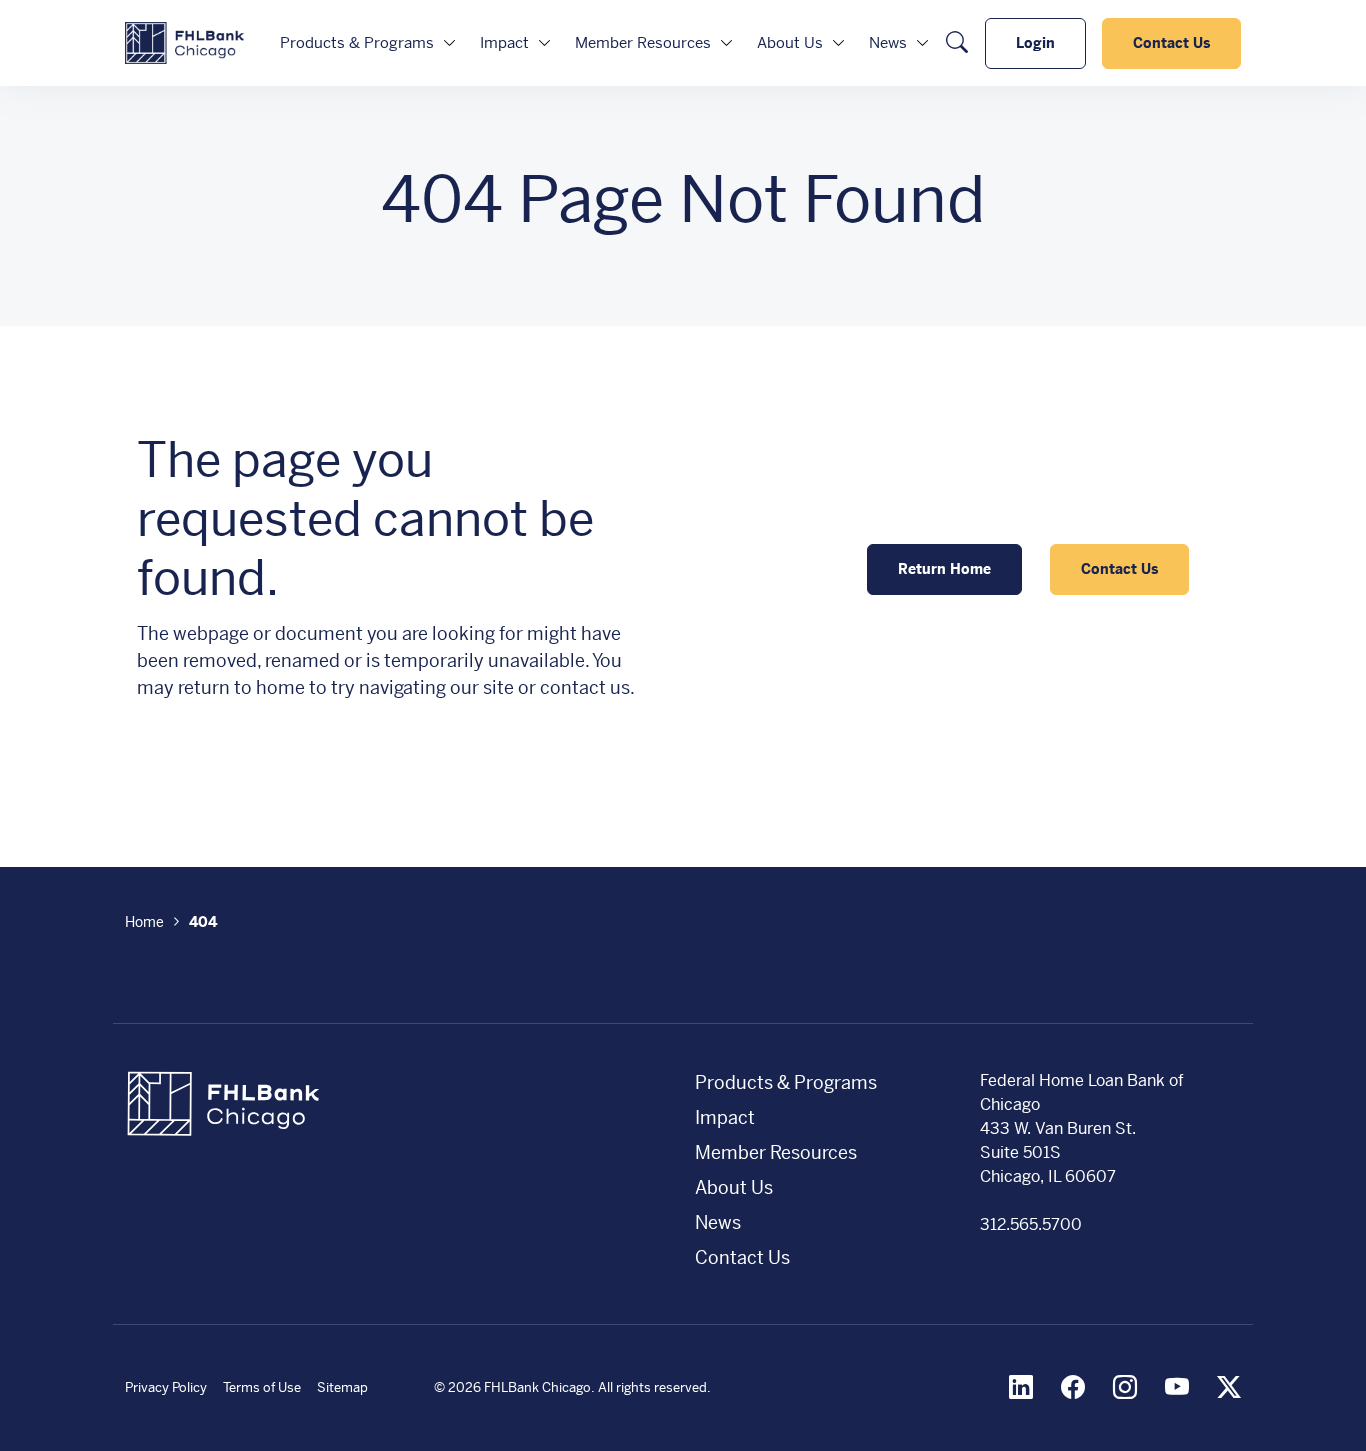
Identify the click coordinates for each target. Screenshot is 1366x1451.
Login (1035, 43)
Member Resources (643, 42)
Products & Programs (357, 42)
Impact (504, 42)
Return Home (944, 569)
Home (144, 922)
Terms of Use (262, 1387)
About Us (790, 42)
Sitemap (342, 1387)
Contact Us (1171, 43)
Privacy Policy (166, 1387)
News (888, 42)
